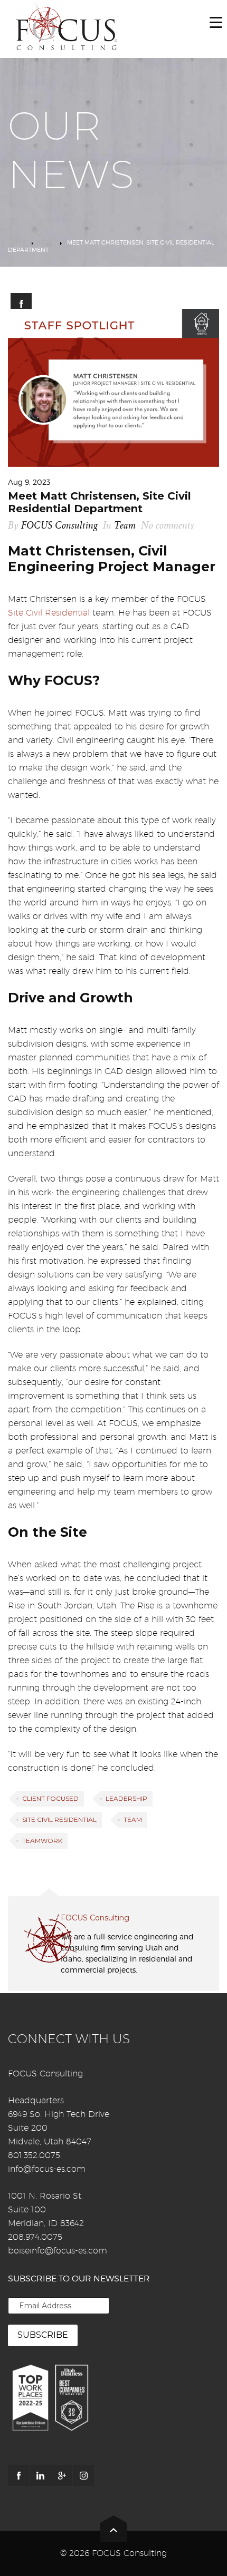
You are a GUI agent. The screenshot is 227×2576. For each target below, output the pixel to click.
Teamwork (42, 1841)
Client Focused (50, 1798)
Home (17, 242)
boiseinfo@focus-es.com (58, 2251)
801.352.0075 (34, 2155)
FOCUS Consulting (59, 526)
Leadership (126, 1798)
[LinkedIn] (40, 2475)
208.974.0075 (35, 2237)
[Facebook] (18, 2475)
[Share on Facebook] (21, 304)
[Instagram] (83, 2475)
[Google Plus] (62, 2475)
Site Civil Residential (49, 613)
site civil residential (59, 1819)
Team (47, 242)
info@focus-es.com (47, 2169)
